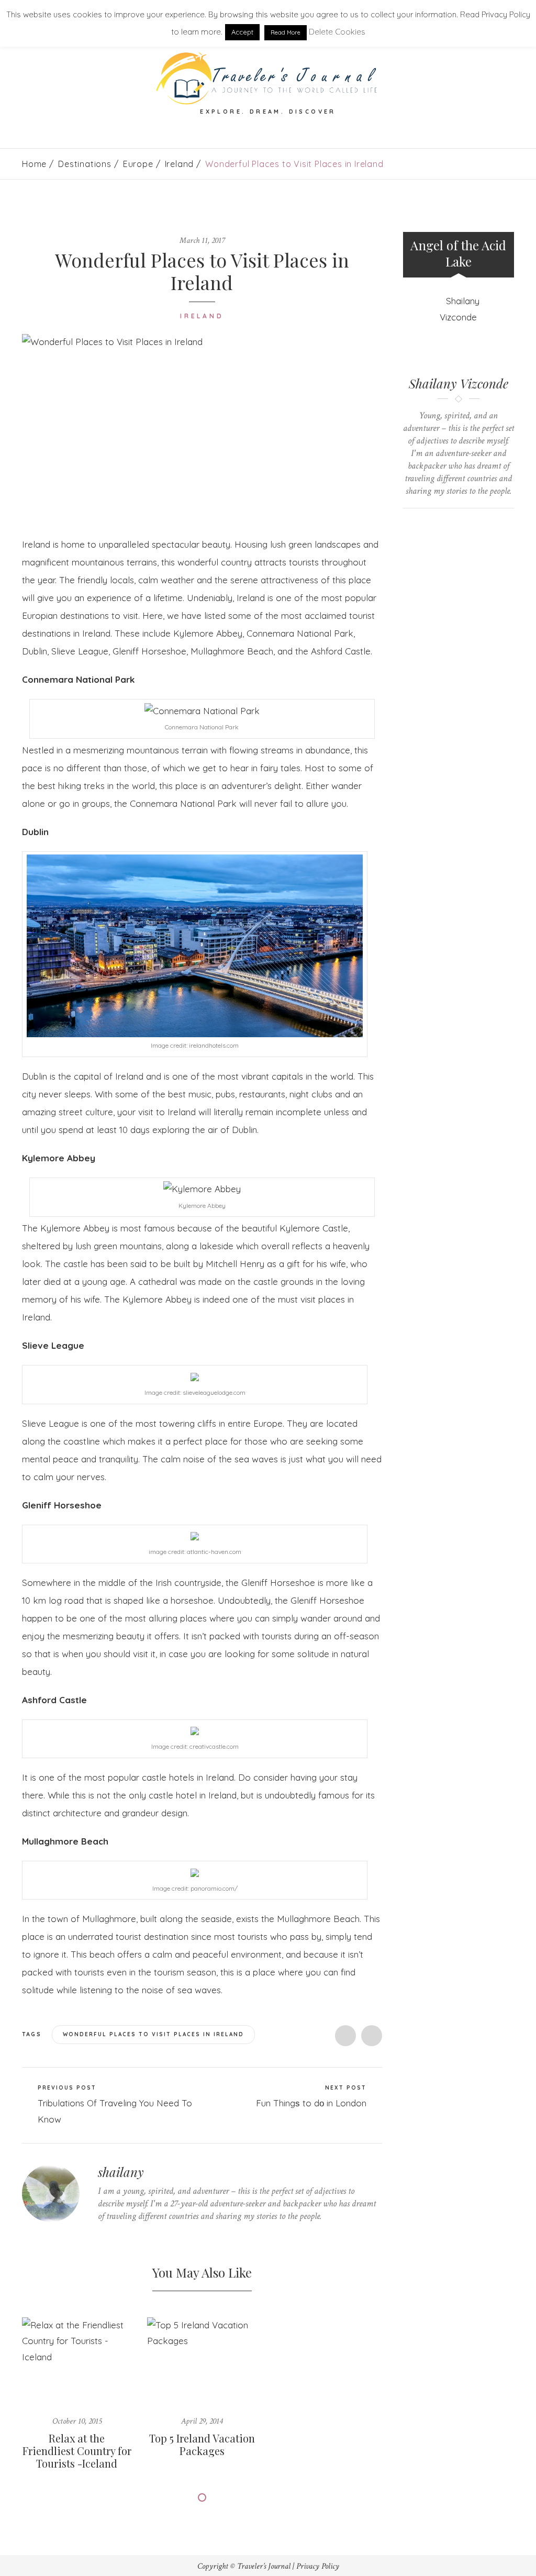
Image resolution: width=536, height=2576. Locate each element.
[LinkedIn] (149, 2236)
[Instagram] (166, 2236)
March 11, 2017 (202, 241)
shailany (121, 2172)
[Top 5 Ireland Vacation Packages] (202, 2360)
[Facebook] (117, 2236)
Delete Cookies (337, 32)
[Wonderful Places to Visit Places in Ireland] (202, 427)
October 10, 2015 (77, 2421)
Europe (138, 164)
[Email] (468, 526)
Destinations (85, 164)
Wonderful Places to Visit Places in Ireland (153, 2034)
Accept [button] (242, 32)
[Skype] (133, 2236)
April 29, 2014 (202, 2421)
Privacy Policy (318, 2566)
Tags (33, 2034)
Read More (286, 32)
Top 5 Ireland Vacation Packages (202, 2444)
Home (34, 164)
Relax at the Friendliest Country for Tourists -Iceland (77, 2451)
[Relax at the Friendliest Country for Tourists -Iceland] (77, 2360)
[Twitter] (101, 2236)
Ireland (180, 164)
